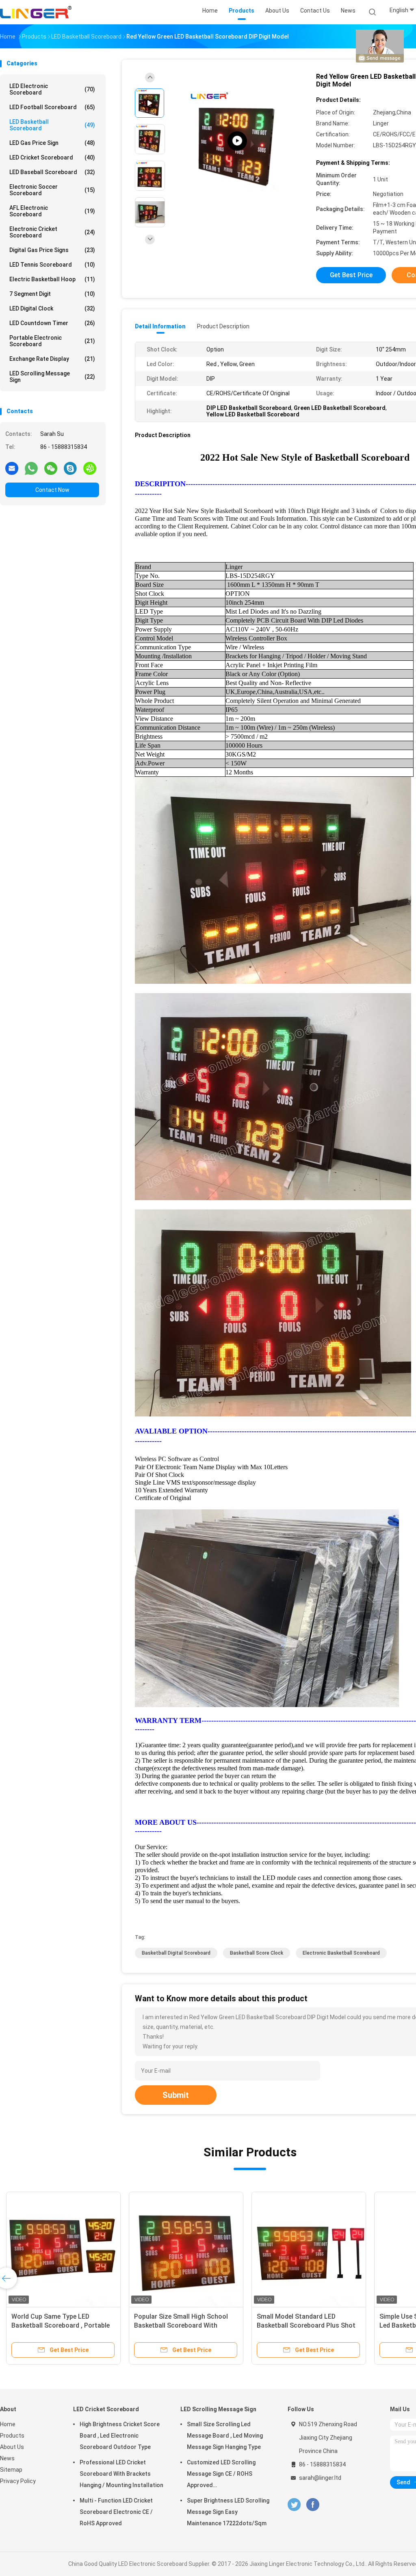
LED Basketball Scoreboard (52, 125)
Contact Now (52, 490)
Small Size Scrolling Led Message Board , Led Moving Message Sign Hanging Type (225, 2436)
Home (8, 2424)
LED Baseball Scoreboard (52, 172)
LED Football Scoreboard (52, 107)
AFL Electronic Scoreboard (52, 211)
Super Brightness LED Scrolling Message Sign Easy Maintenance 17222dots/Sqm (228, 2512)
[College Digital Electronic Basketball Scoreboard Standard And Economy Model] (186, 2249)
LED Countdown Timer (52, 323)
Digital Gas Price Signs (52, 250)
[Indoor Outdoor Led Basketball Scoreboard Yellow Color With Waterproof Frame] (237, 141)
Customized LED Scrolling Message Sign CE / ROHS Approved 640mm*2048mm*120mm (221, 2475)
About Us (12, 2447)
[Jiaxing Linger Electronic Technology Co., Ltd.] (36, 12)
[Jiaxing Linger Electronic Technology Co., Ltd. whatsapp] (31, 468)
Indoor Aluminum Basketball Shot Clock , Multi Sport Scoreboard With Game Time (62, 2325)
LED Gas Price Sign (52, 143)
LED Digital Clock (52, 308)
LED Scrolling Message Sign (52, 377)
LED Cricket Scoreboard (52, 157)
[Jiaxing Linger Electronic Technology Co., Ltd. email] (12, 468)
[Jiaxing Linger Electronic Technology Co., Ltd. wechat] (51, 468)
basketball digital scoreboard (176, 1953)
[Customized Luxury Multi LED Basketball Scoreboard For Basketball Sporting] (309, 2249)
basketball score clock (257, 1953)
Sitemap (11, 2470)
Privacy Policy (18, 2481)
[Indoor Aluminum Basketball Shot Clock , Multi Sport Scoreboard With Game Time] (63, 2249)
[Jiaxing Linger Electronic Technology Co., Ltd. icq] (90, 468)
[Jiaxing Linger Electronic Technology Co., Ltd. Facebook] (313, 2505)
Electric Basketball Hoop (52, 279)
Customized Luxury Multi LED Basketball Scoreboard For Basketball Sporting (301, 2325)
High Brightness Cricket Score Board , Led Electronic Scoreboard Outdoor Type (120, 2436)
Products (12, 2436)
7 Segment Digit (52, 294)
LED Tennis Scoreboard (52, 265)
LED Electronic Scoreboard (52, 89)
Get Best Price (351, 275)
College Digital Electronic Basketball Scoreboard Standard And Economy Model (183, 2325)
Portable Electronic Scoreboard (52, 341)
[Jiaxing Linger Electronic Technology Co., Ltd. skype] (70, 468)
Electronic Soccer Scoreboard (52, 190)
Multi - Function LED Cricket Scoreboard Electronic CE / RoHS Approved (116, 2512)
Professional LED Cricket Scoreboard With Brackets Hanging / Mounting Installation (121, 2474)
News (7, 2458)
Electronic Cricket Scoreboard (52, 232)
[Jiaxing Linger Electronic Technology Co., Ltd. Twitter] (294, 2505)
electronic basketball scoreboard (341, 1953)
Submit (176, 2095)
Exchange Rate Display (52, 359)
